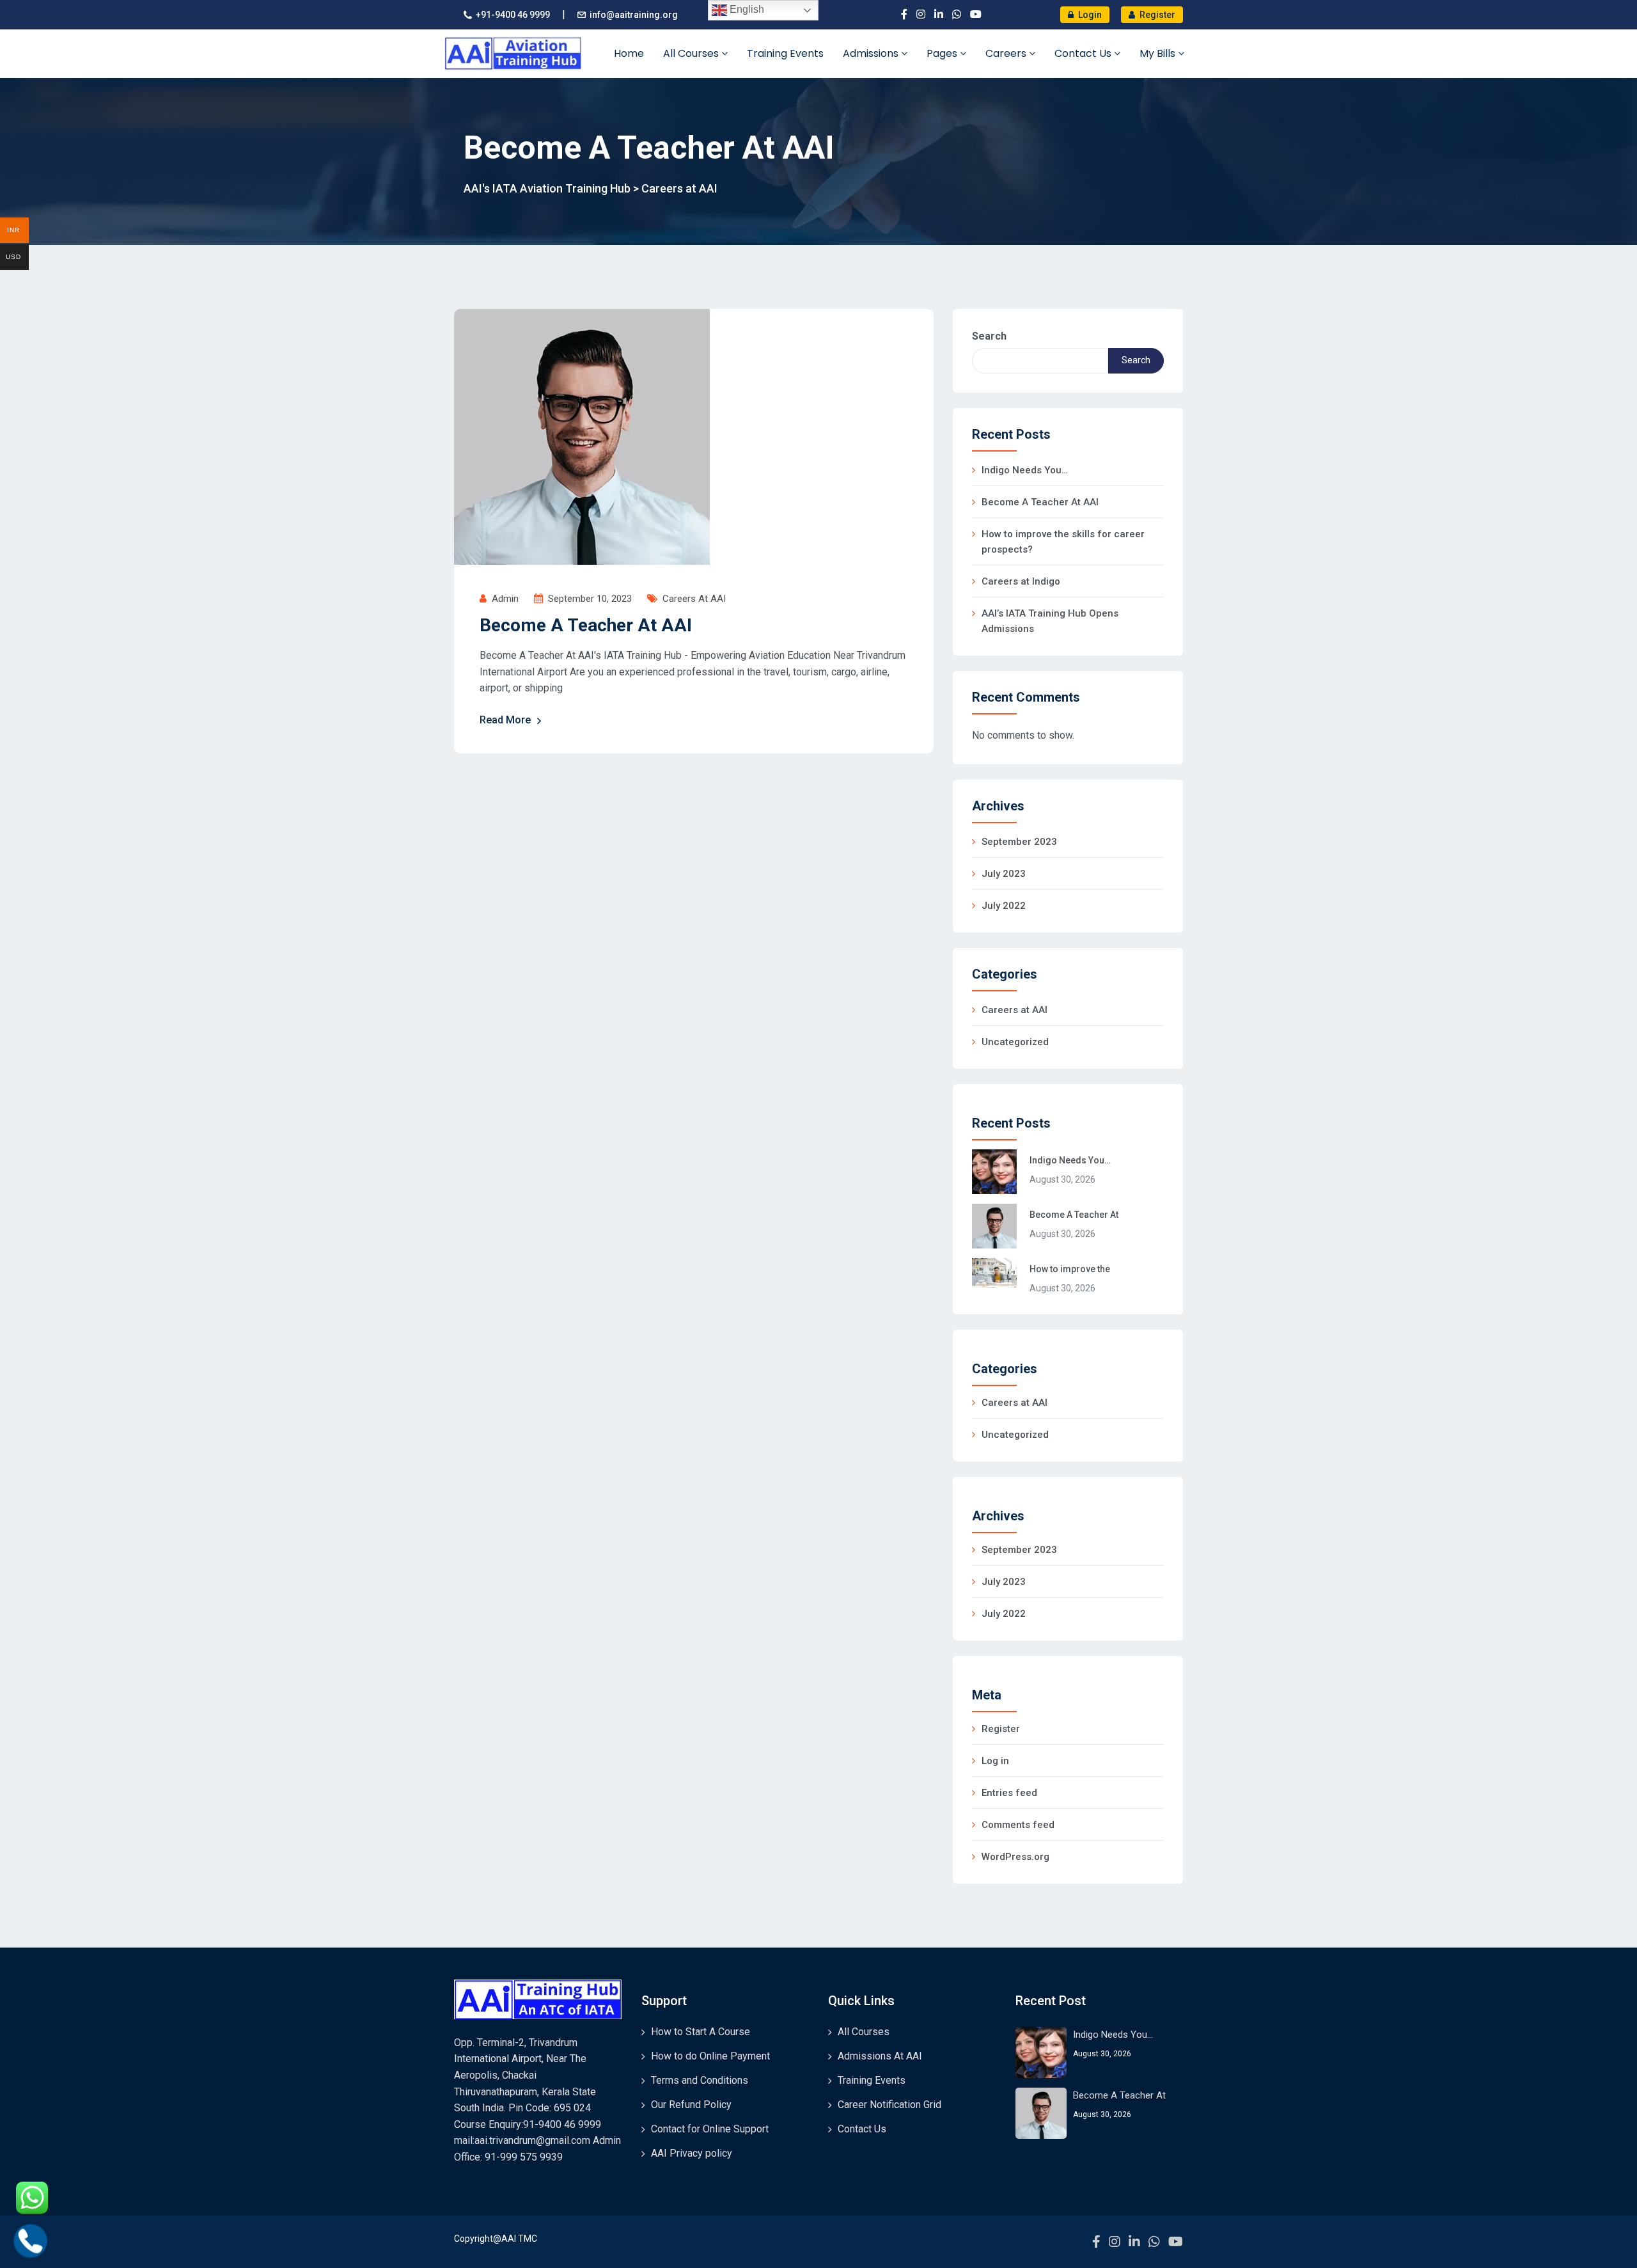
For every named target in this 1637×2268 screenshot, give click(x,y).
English (746, 9)
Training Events (785, 53)
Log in (995, 1761)
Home (629, 53)
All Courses (692, 53)
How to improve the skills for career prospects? (1063, 542)
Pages (943, 53)
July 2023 (1004, 874)
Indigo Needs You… (1025, 470)
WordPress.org (1015, 1857)
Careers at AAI (694, 599)
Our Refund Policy (691, 2105)
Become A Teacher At (1074, 1215)
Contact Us (1084, 53)
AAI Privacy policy (692, 2153)
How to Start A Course (701, 2032)
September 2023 (1019, 842)
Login (1089, 15)
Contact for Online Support (710, 2129)
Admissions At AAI (880, 2056)
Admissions (872, 53)
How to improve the (1070, 1269)
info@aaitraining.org (634, 15)
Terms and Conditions (700, 2080)
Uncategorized (1015, 1042)
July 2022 (1004, 906)
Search (989, 336)
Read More (505, 720)
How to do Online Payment (710, 2056)
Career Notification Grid (889, 2105)
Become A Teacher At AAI (586, 625)
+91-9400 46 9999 (513, 15)
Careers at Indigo (1021, 581)
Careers (1007, 53)
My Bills (1159, 53)
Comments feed (1018, 1825)
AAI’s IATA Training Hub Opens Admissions (1050, 621)
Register (1156, 15)
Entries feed (1009, 1793)
